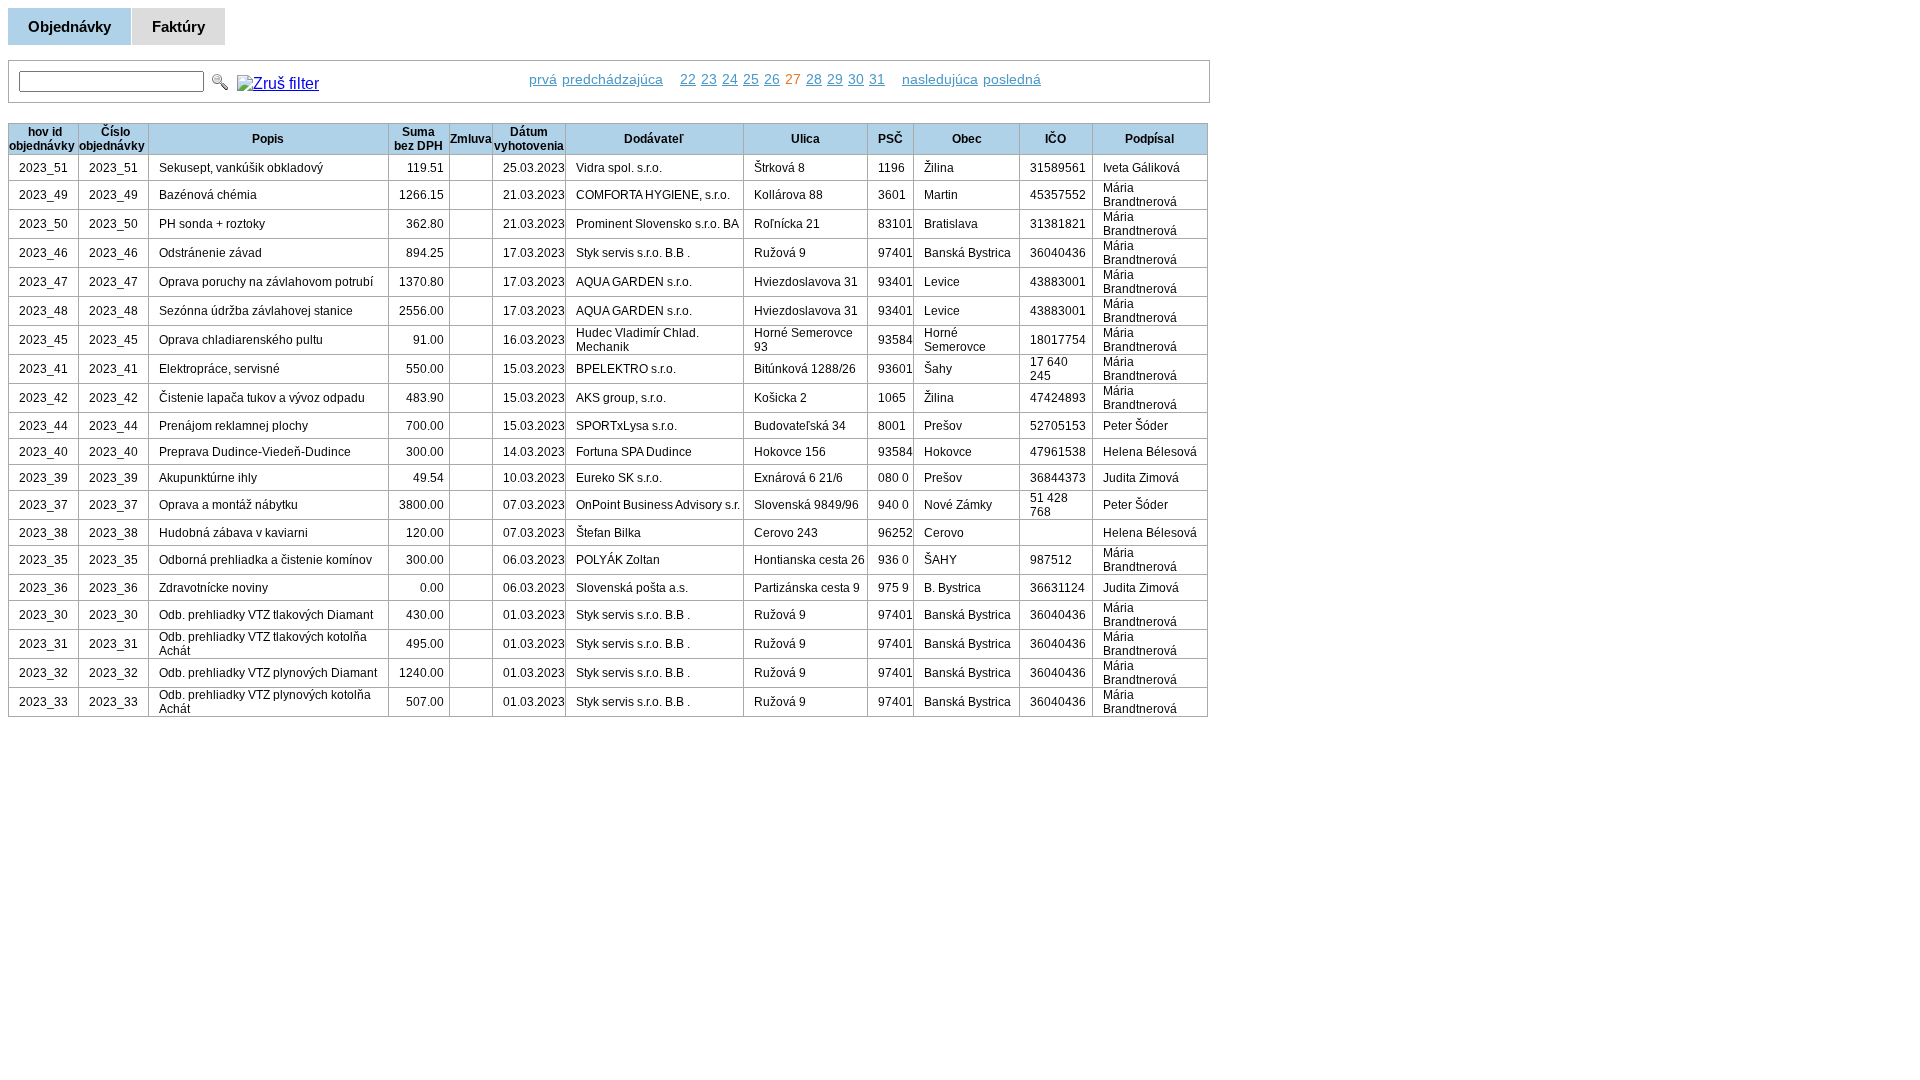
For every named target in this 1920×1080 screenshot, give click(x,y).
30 (856, 79)
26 (772, 79)
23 (709, 79)
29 (835, 79)
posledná (1012, 79)
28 (814, 79)
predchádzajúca (612, 79)
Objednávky (69, 26)
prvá (543, 79)
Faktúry (178, 26)
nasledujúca (940, 79)
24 (730, 79)
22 (688, 79)
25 (751, 79)
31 (877, 79)
